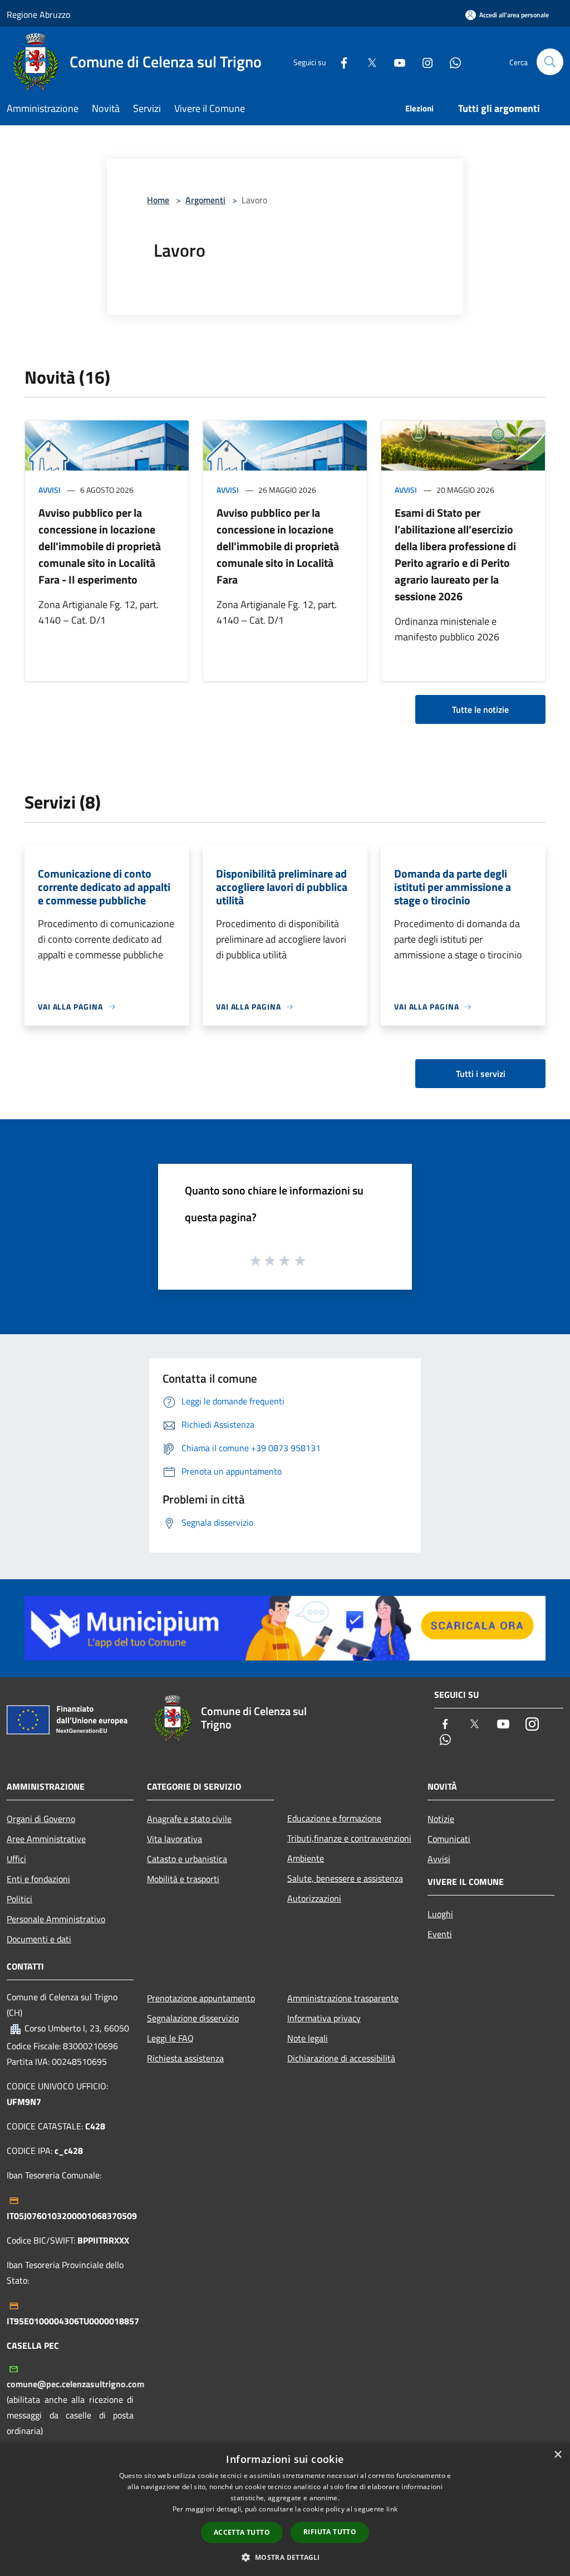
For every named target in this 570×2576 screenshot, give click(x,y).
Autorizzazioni (314, 1898)
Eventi (440, 1934)
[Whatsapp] (451, 62)
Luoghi (440, 1914)
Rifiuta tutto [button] (330, 2532)
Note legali (308, 2038)
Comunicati (449, 1839)
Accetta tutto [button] (242, 2532)
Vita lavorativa (175, 1839)
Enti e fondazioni (38, 1879)
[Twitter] (367, 62)
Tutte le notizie (480, 709)
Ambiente (306, 1858)
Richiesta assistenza (185, 2058)
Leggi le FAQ (170, 2038)
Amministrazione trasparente (343, 1998)
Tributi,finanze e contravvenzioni (349, 1838)
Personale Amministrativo (56, 1919)
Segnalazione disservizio (193, 2018)
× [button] (557, 2455)
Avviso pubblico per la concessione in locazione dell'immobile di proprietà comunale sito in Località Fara (278, 546)
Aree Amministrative (46, 1839)
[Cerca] (550, 62)
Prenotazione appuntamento (201, 1998)
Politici (19, 1899)
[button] (285, 2557)
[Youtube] (395, 62)
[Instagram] (423, 62)
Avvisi (50, 490)
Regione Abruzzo (38, 14)
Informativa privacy (324, 2018)
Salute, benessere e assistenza (345, 1878)
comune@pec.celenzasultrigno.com (75, 2384)
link (392, 2509)
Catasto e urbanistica (187, 1859)
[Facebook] (340, 62)
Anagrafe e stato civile (189, 1819)
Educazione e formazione (334, 1818)
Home (158, 200)
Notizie (441, 1819)
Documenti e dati (39, 1939)
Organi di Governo (41, 1819)
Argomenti (205, 200)
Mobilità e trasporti (183, 1879)
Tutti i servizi (481, 1074)
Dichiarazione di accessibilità (341, 2058)
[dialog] (285, 2509)
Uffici (16, 1859)
